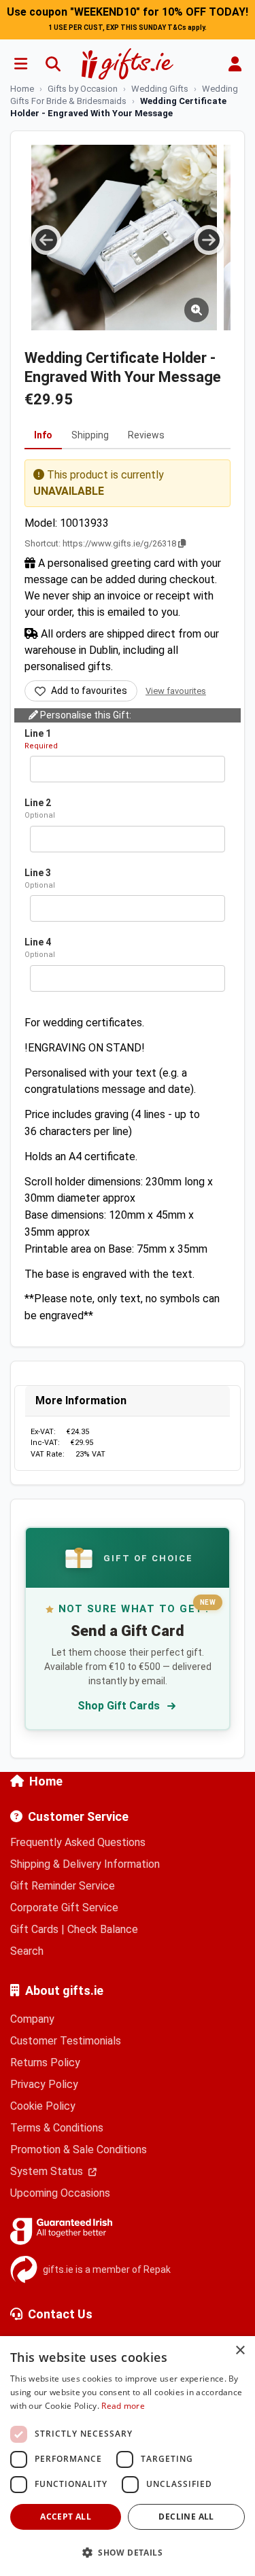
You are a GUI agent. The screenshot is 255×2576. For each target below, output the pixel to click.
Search (27, 1951)
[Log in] (235, 64)
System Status (48, 2171)
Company (32, 2019)
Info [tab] (43, 435)
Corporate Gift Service (64, 1908)
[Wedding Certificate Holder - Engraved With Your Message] (124, 238)
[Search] (53, 64)
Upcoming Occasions (60, 2193)
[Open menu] (20, 64)
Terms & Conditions (57, 2128)
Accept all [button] (66, 2517)
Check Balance (103, 1929)
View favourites (176, 691)
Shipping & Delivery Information (85, 1864)
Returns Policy (45, 2062)
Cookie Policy (43, 2106)
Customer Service (78, 1816)
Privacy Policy (44, 2084)
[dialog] (128, 2456)
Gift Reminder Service (63, 1886)
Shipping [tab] (90, 435)
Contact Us (60, 2314)
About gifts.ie (64, 1990)
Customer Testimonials (66, 2041)
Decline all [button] (186, 2517)
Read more (123, 2406)
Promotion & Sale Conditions (79, 2149)
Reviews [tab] (146, 435)
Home (46, 1781)
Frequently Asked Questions (78, 1842)
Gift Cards (34, 1929)
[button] (128, 2552)
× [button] (240, 2351)
